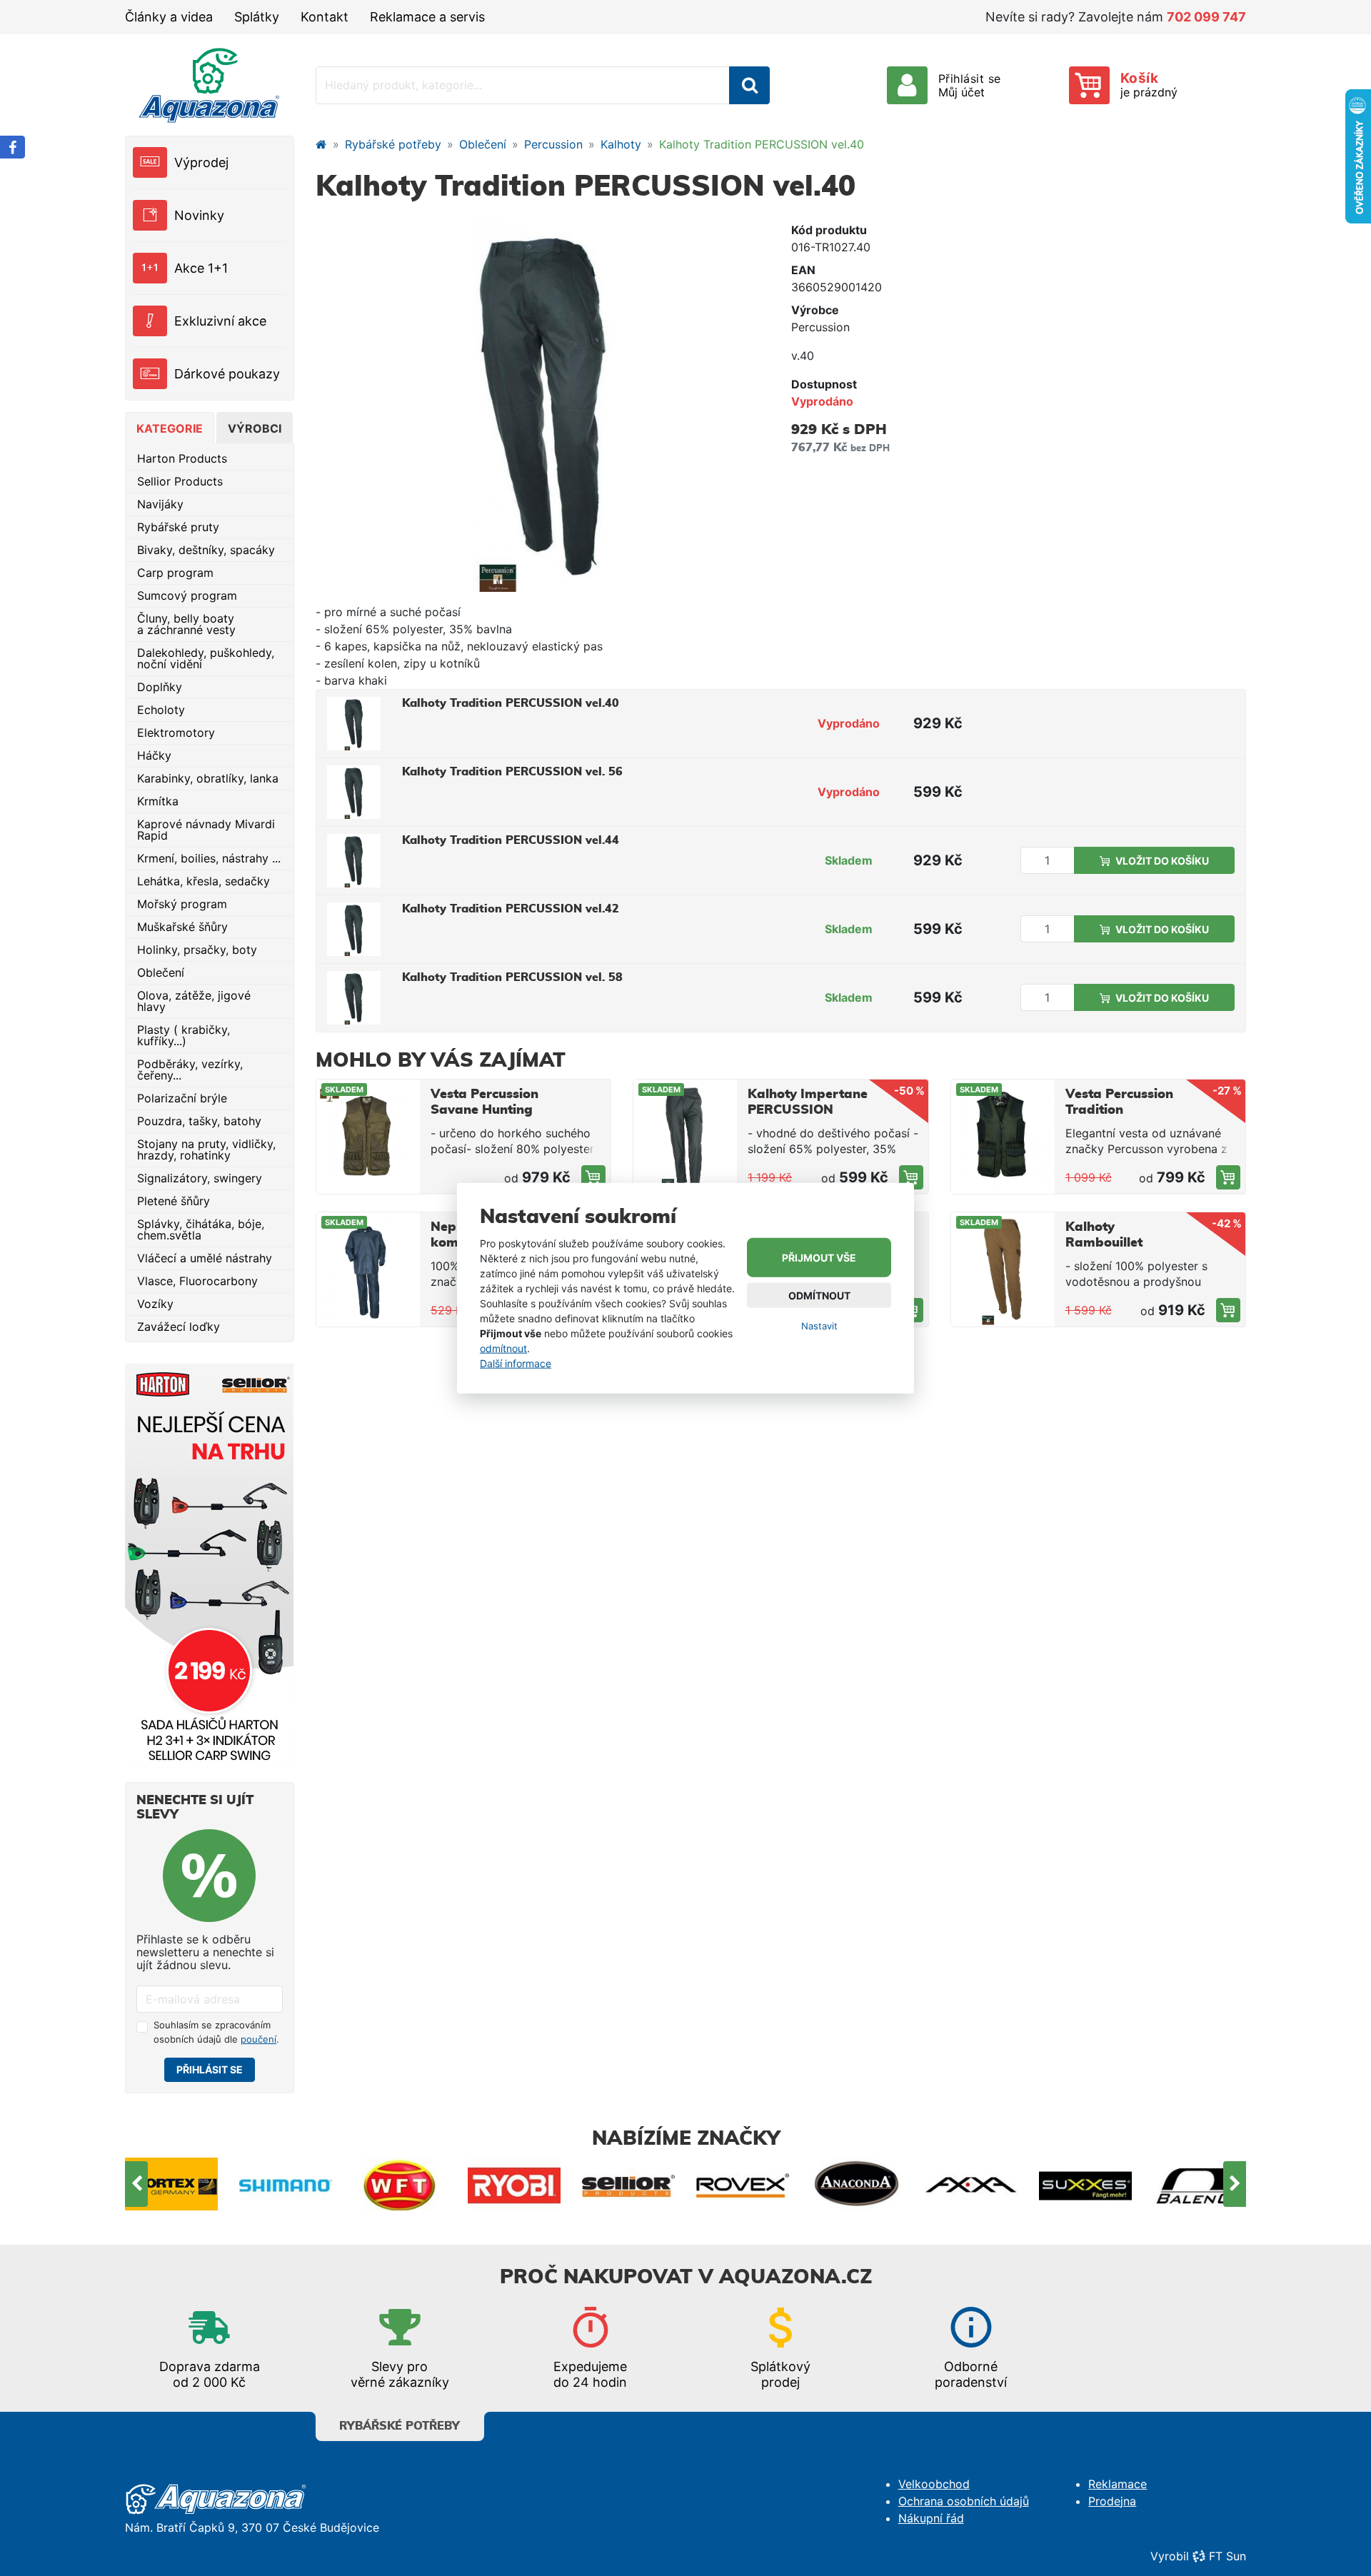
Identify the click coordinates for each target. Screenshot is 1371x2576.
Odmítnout (819, 1295)
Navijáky (160, 504)
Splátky (257, 17)
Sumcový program (187, 595)
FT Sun (1227, 2556)
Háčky (154, 755)
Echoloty (161, 710)
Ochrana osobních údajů (964, 2501)
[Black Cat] (1200, 2184)
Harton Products (182, 458)
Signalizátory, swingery (200, 1178)
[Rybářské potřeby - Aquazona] (321, 144)
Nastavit (819, 1326)
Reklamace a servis (427, 17)
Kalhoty (621, 144)
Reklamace (1118, 2484)
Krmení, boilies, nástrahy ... (209, 858)
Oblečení (161, 972)
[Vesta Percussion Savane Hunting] (593, 1177)
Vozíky (155, 1304)
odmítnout (503, 1348)
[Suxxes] (971, 2184)
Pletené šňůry (174, 1201)
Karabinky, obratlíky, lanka (208, 778)
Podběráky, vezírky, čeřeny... (190, 1070)
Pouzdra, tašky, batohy (199, 1121)
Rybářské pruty (178, 527)
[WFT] (286, 2184)
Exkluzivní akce (220, 321)
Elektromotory (176, 733)
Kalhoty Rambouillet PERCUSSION (1108, 1243)
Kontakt (325, 17)
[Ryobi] (400, 2184)
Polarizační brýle (182, 1098)
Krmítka (158, 801)
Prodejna (1112, 2501)
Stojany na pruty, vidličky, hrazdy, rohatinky (206, 1149)
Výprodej (201, 162)
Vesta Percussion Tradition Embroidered (1119, 1110)
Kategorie (170, 428)
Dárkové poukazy (227, 374)
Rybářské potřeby (393, 144)
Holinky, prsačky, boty (197, 950)
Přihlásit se (210, 2069)
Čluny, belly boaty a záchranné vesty (186, 624)
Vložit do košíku (1162, 861)
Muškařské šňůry (182, 927)
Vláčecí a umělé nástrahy (205, 1258)
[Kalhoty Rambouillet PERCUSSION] (1228, 1310)
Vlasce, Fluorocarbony (197, 1281)
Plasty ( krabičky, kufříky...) (184, 1035)
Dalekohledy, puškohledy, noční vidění (206, 658)
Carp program (175, 573)
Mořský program (182, 904)
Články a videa (169, 17)
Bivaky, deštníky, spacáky (206, 550)
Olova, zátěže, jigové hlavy (194, 1001)
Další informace (516, 1363)
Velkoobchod (934, 2484)
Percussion (553, 144)
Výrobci (255, 428)
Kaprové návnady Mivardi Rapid (206, 830)
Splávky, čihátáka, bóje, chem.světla (201, 1229)
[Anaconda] (743, 2184)
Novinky (199, 215)
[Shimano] (171, 2184)
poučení (258, 2039)
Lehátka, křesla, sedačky (204, 881)
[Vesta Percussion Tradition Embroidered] (1228, 1177)
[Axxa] (857, 2184)
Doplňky (160, 687)
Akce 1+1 (201, 268)
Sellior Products (180, 481)
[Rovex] (628, 2184)
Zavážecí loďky (179, 1327)
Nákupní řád (931, 2518)
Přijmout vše (819, 1258)
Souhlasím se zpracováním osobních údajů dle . (216, 2032)
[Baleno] (1085, 2184)
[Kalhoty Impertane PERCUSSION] (911, 1177)
